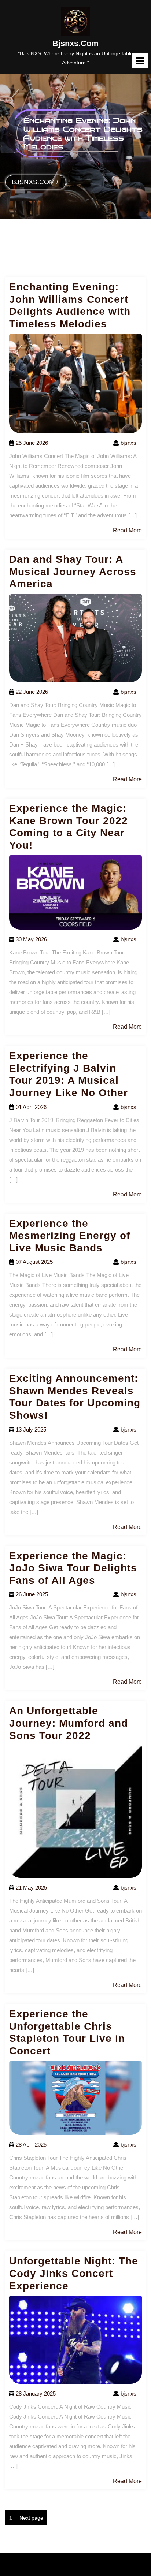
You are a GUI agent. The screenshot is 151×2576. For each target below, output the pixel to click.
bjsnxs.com (75, 43)
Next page (31, 2518)
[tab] (140, 61)
